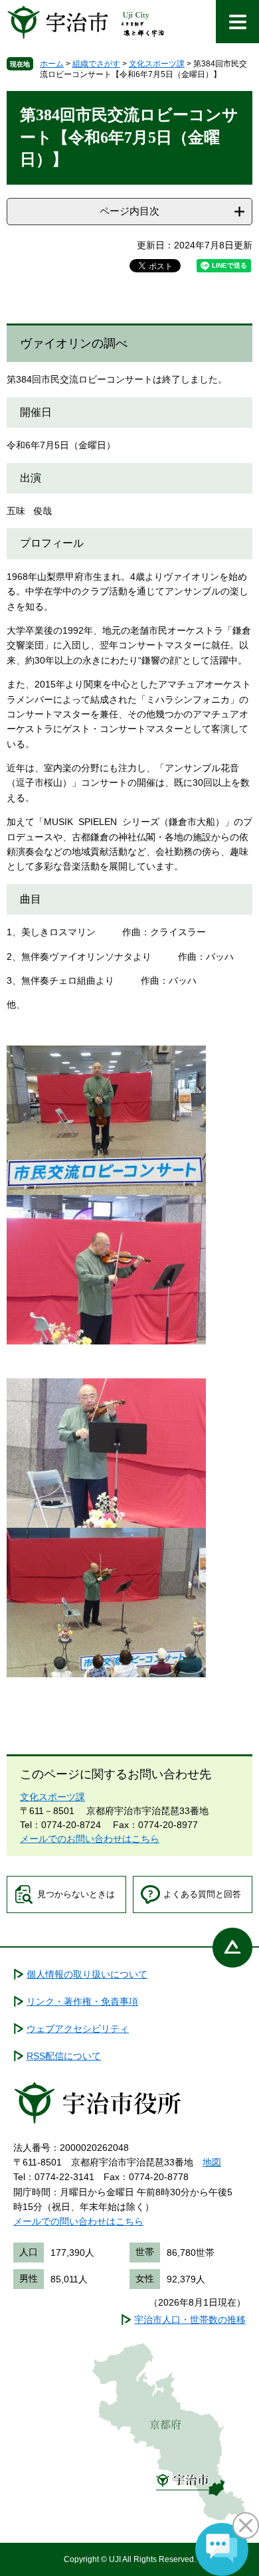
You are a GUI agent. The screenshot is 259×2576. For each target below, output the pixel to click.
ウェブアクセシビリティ (78, 2029)
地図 (212, 2162)
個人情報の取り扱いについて (87, 1974)
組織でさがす (96, 64)
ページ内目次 (129, 211)
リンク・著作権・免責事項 (82, 2001)
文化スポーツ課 (157, 64)
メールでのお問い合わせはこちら (90, 1839)
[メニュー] (237, 22)
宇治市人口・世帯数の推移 (190, 2320)
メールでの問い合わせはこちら (78, 2221)
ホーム (52, 64)
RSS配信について (64, 2056)
